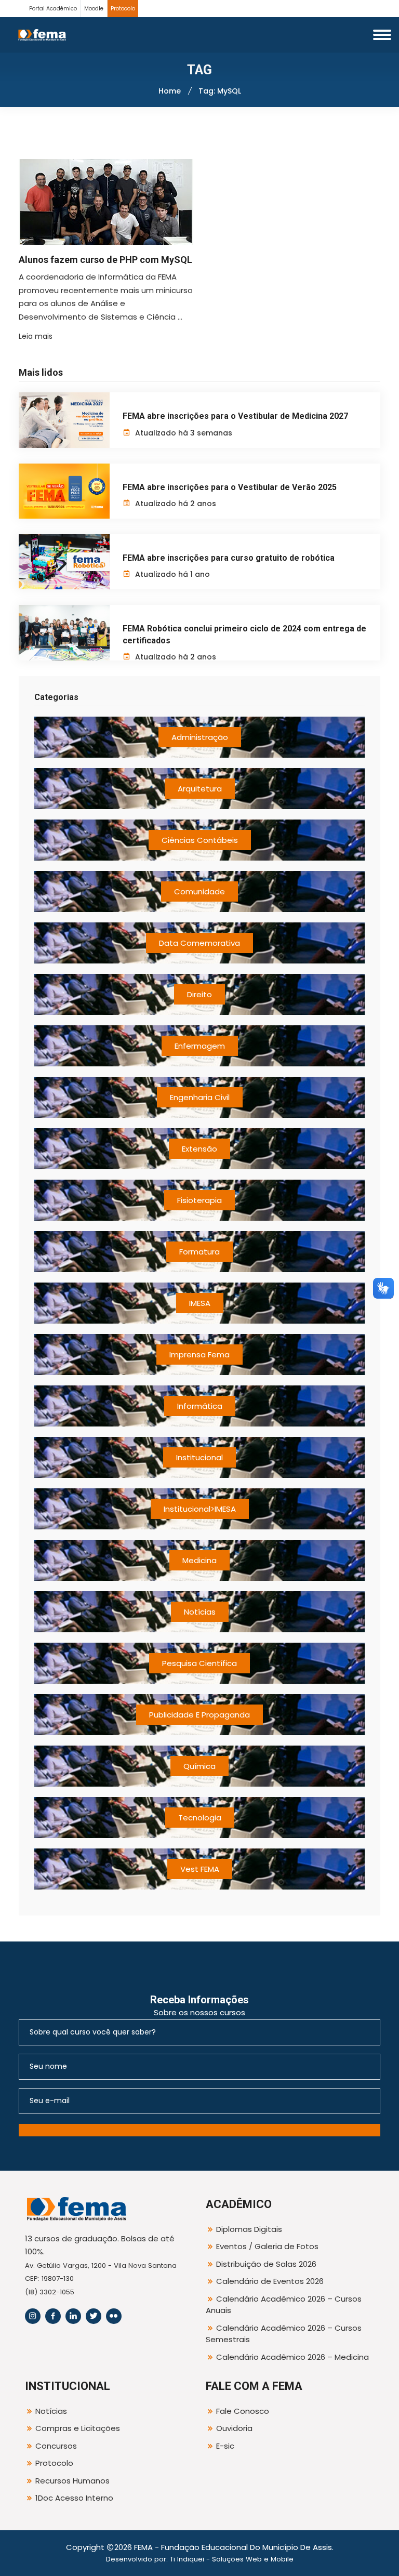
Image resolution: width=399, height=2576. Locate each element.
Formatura (199, 1252)
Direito (199, 994)
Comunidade (199, 891)
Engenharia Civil (200, 1097)
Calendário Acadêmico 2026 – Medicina (292, 2357)
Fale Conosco (243, 2411)
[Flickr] (114, 2316)
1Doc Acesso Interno (74, 2498)
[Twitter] (94, 2316)
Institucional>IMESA (200, 1509)
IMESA (200, 1303)
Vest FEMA (200, 1869)
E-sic (225, 2446)
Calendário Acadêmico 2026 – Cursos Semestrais (284, 2334)
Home (170, 91)
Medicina (199, 1560)
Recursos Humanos (72, 2481)
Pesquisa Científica (199, 1663)
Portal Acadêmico (53, 9)
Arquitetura (200, 789)
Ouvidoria (234, 2428)
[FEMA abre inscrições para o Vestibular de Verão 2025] (64, 491)
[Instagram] (33, 2316)
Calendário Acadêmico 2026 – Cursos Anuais (284, 2305)
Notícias (200, 1612)
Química (199, 1766)
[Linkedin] (73, 2316)
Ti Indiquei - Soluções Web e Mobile (232, 2559)
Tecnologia (200, 1818)
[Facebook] (53, 2316)
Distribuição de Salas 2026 (266, 2264)
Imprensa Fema (199, 1355)
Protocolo (123, 9)
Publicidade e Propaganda (199, 1715)
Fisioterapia (199, 1200)
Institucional (199, 1457)
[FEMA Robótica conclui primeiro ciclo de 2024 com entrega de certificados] (64, 632)
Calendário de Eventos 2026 (270, 2281)
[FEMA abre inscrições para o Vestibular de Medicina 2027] (64, 420)
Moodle (94, 9)
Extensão (199, 1149)
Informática (200, 1406)
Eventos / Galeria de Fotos (267, 2246)
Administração (200, 737)
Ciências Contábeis (200, 840)
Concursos (56, 2446)
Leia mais (36, 336)
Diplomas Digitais (249, 2229)
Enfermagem (200, 1046)
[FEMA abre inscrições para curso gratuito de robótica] (64, 562)
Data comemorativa (199, 943)
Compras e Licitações (78, 2428)
